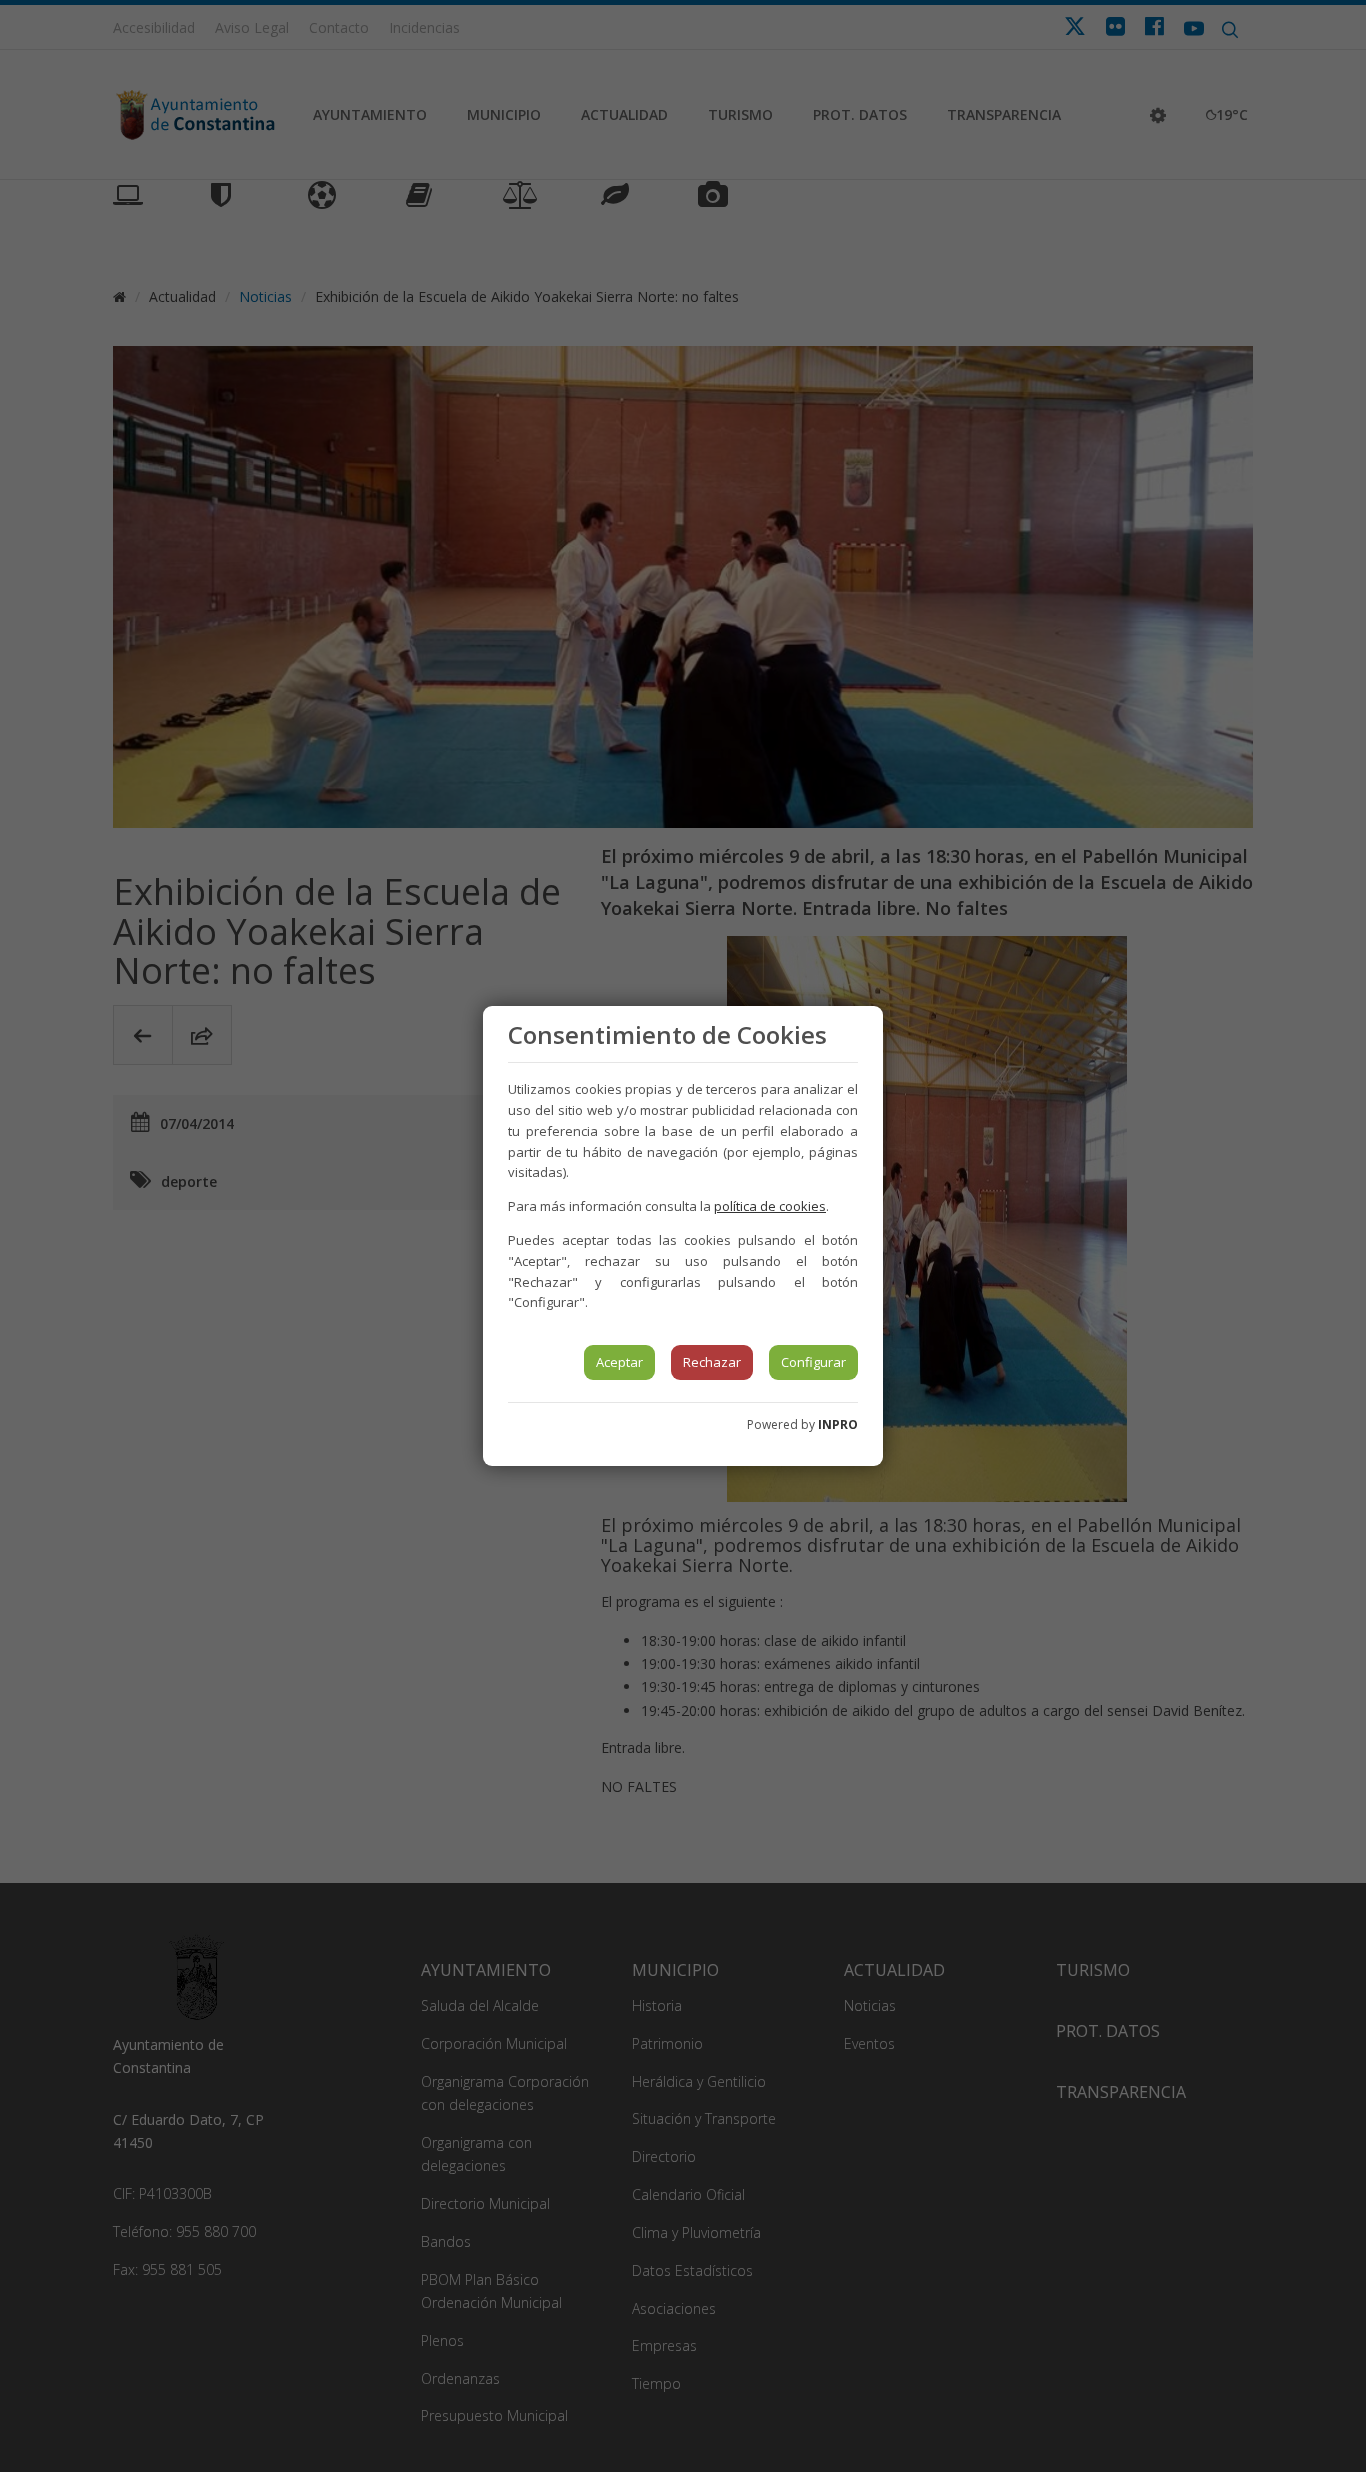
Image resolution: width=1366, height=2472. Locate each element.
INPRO (838, 1424)
